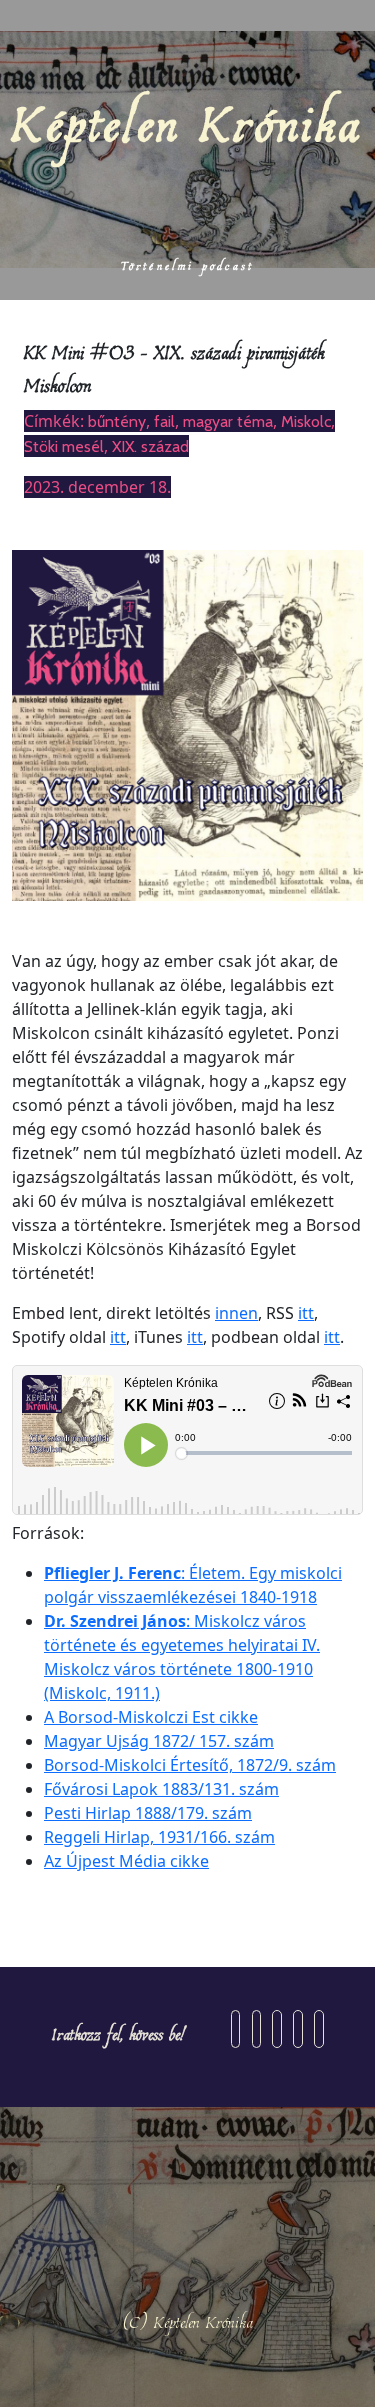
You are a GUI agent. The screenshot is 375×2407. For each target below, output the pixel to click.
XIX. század (150, 446)
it (329, 1337)
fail (164, 421)
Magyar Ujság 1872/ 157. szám (159, 1741)
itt (306, 1313)
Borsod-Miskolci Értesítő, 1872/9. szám (190, 1765)
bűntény (117, 421)
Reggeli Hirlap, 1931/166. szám (159, 1837)
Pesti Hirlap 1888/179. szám (148, 1813)
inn (227, 1313)
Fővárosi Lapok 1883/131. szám (161, 1789)
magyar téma (228, 421)
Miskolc (306, 421)
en (248, 1313)
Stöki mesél (64, 446)
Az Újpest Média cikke (126, 1861)
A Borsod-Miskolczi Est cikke (151, 1717)
